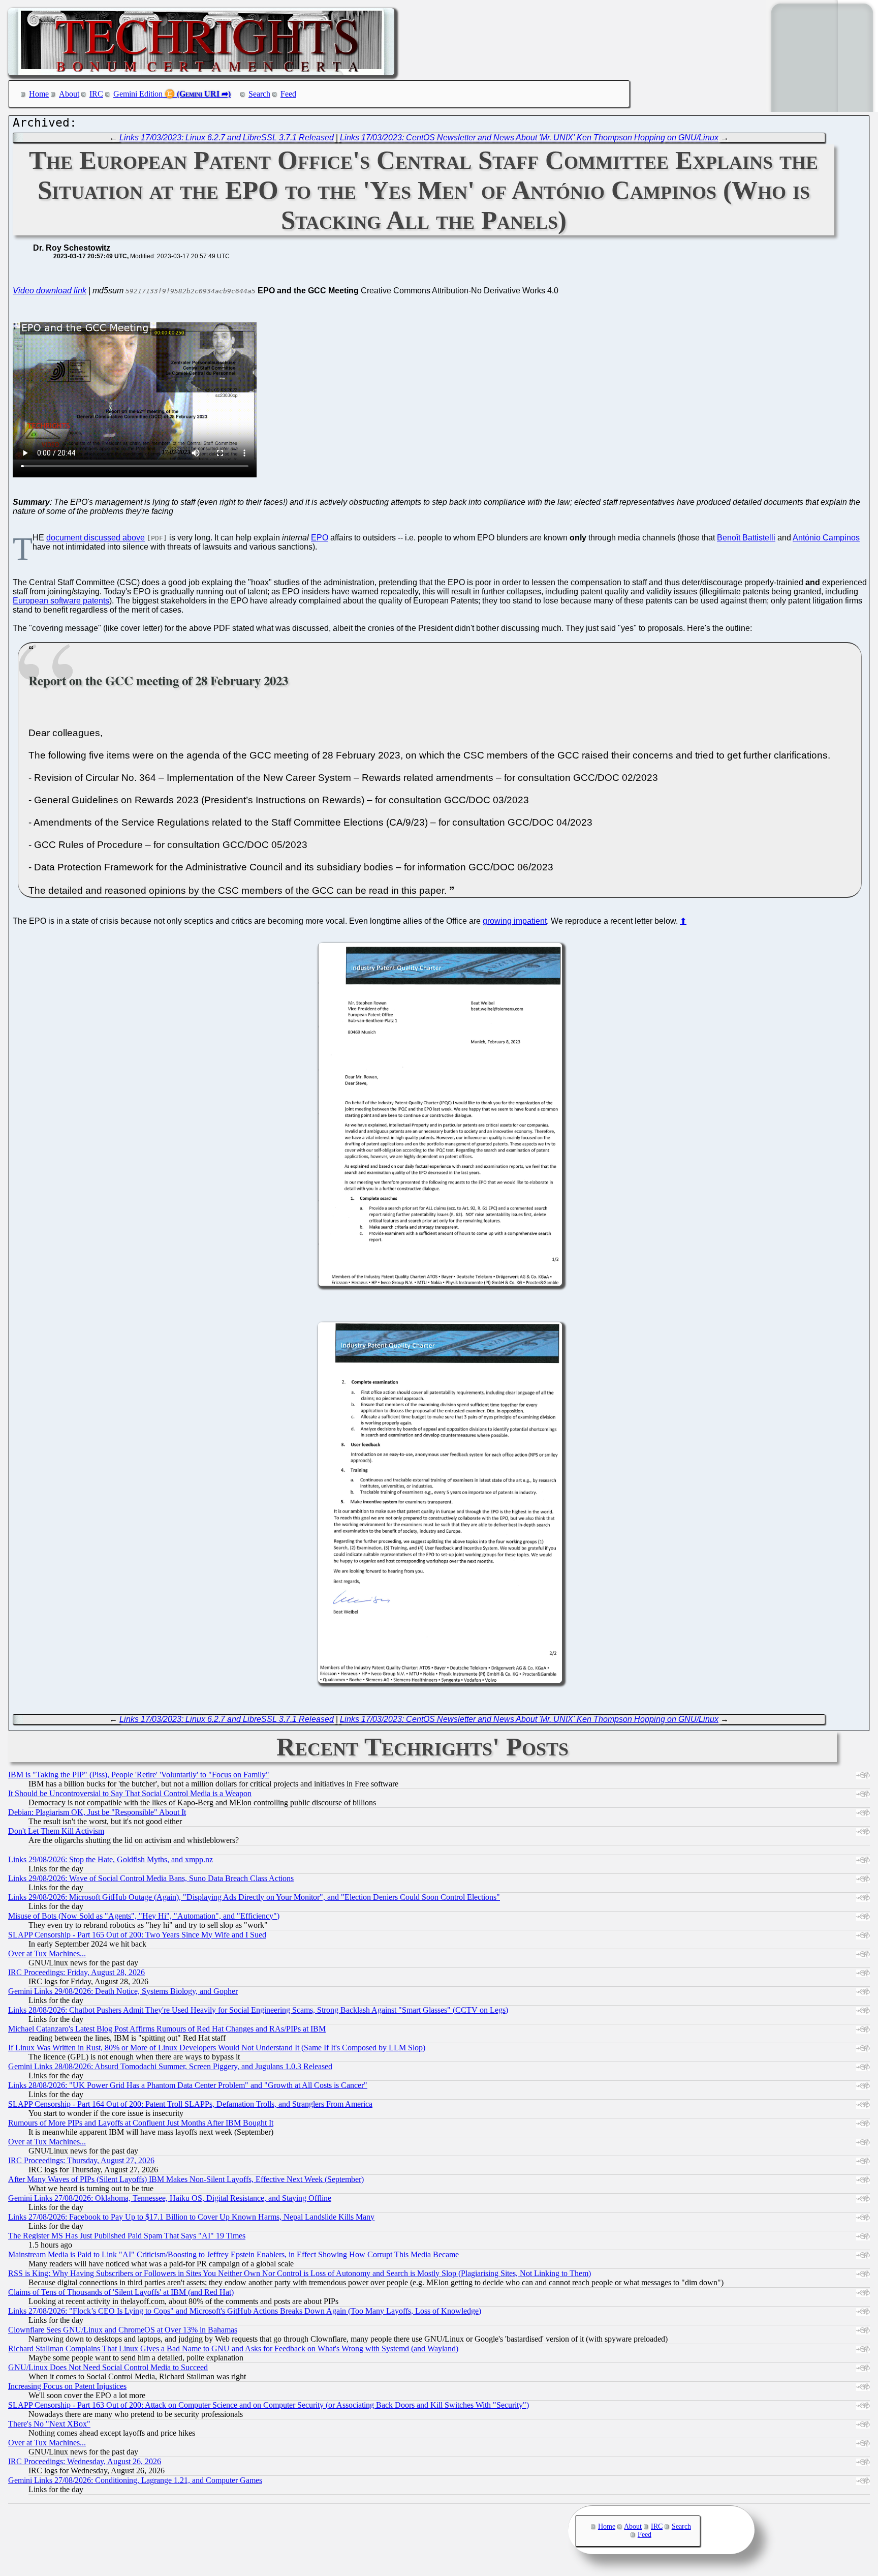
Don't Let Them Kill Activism (56, 1831)
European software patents (61, 601)
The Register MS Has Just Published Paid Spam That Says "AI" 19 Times (127, 2236)
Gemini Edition (138, 94)
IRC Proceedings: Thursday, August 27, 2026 (81, 2160)
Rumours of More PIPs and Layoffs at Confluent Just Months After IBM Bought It (141, 2123)
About (69, 94)
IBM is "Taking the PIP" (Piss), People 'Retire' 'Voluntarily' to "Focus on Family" (139, 1775)
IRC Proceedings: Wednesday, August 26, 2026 (85, 2461)
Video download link (50, 291)
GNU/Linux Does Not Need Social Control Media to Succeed (108, 2367)
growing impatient (515, 921)
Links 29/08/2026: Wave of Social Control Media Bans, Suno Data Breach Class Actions (151, 1878)
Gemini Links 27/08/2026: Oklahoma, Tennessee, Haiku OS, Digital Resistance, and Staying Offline (170, 2198)
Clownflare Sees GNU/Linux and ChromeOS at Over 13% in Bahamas (123, 2330)
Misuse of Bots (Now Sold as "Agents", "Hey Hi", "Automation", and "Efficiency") (144, 1916)
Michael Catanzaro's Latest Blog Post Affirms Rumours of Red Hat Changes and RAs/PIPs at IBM (167, 2029)
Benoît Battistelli (746, 538)
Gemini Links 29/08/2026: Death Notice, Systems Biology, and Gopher (123, 1991)
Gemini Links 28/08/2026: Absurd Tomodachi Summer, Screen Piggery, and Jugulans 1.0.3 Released (170, 2066)
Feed (288, 94)
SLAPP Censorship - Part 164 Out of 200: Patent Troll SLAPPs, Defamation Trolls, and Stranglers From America (190, 2104)
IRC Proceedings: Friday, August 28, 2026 (76, 1972)
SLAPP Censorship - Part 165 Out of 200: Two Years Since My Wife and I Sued (137, 1935)
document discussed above (96, 538)
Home (39, 94)
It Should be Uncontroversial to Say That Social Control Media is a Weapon (130, 1793)
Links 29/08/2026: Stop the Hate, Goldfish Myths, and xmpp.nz (111, 1859)
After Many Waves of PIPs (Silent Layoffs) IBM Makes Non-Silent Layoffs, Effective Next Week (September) (186, 2179)
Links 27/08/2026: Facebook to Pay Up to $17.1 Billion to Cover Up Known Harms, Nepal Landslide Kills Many (191, 2217)
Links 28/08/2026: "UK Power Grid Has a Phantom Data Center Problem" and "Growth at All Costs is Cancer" (188, 2085)
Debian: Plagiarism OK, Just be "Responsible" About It (97, 1812)
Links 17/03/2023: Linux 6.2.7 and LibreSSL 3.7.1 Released (227, 138)
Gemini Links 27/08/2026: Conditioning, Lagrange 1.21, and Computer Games (135, 2480)
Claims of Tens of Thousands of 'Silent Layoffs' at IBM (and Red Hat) (121, 2292)
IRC (96, 94)
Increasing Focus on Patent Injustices (67, 2386)
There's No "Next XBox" (49, 2424)
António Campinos (826, 538)
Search (259, 94)
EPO (320, 538)
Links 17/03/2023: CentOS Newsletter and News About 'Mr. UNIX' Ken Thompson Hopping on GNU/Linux (529, 138)
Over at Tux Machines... (47, 1953)
